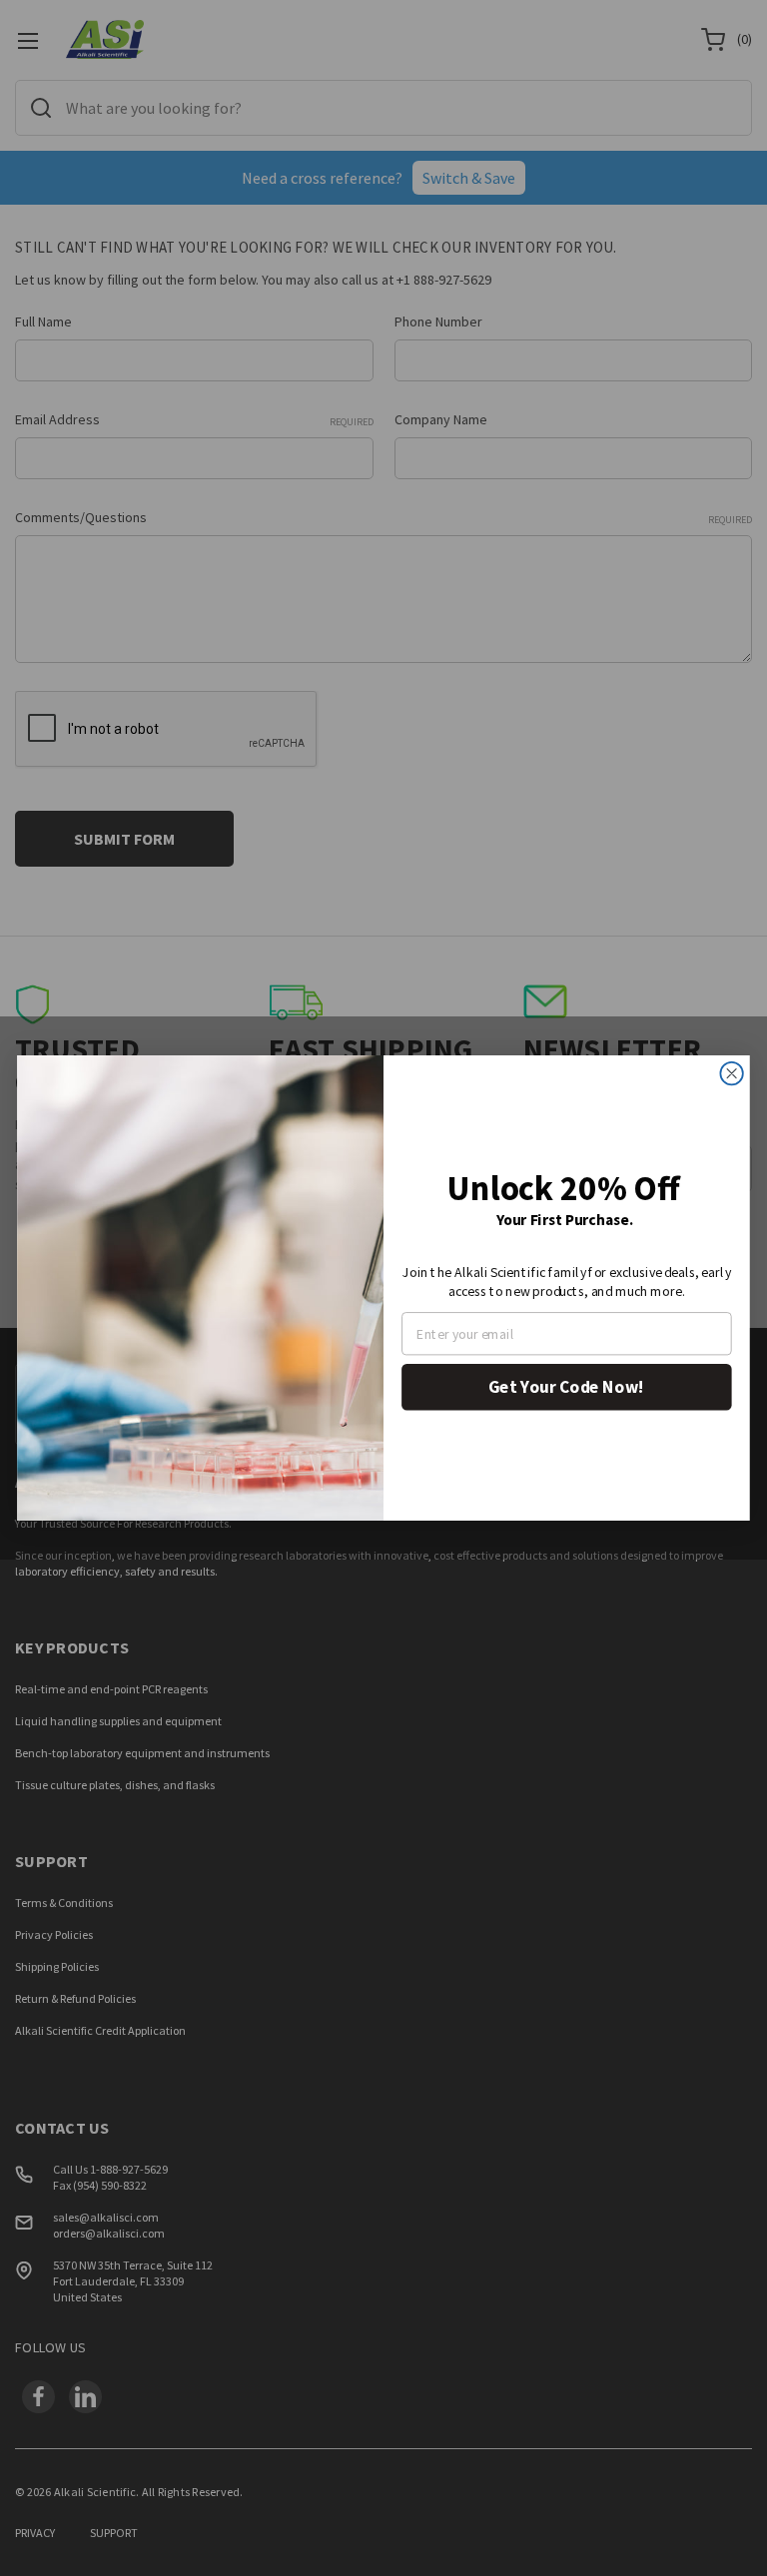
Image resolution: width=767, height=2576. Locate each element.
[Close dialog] (731, 1073)
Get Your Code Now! (566, 1387)
